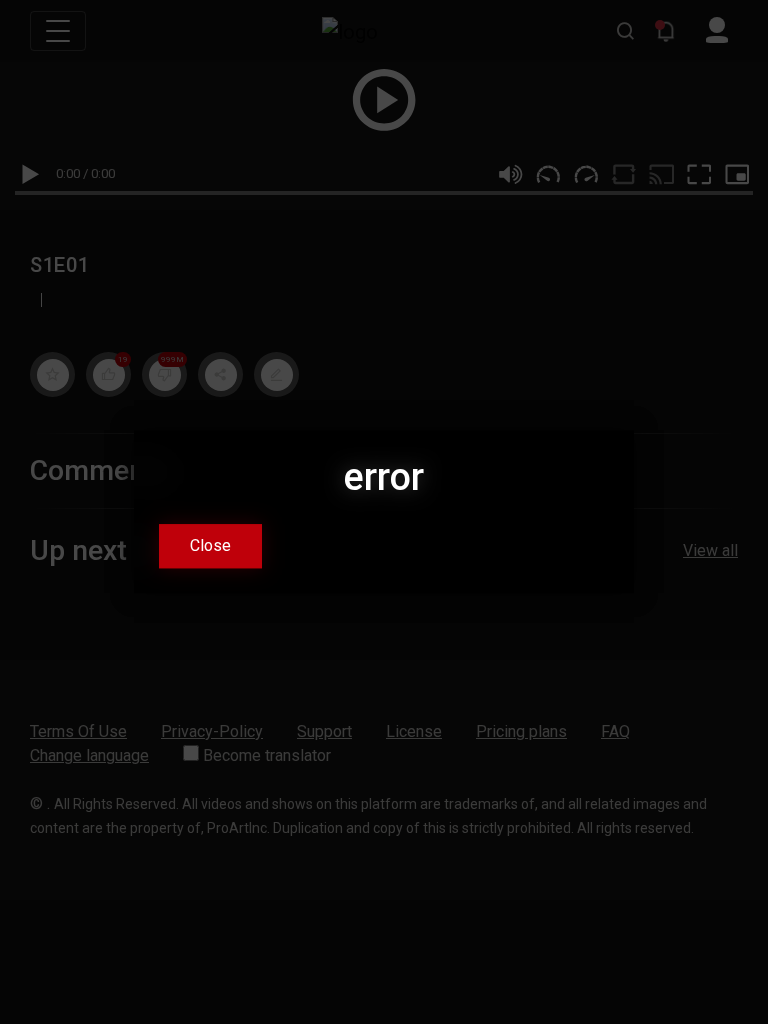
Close (210, 546)
